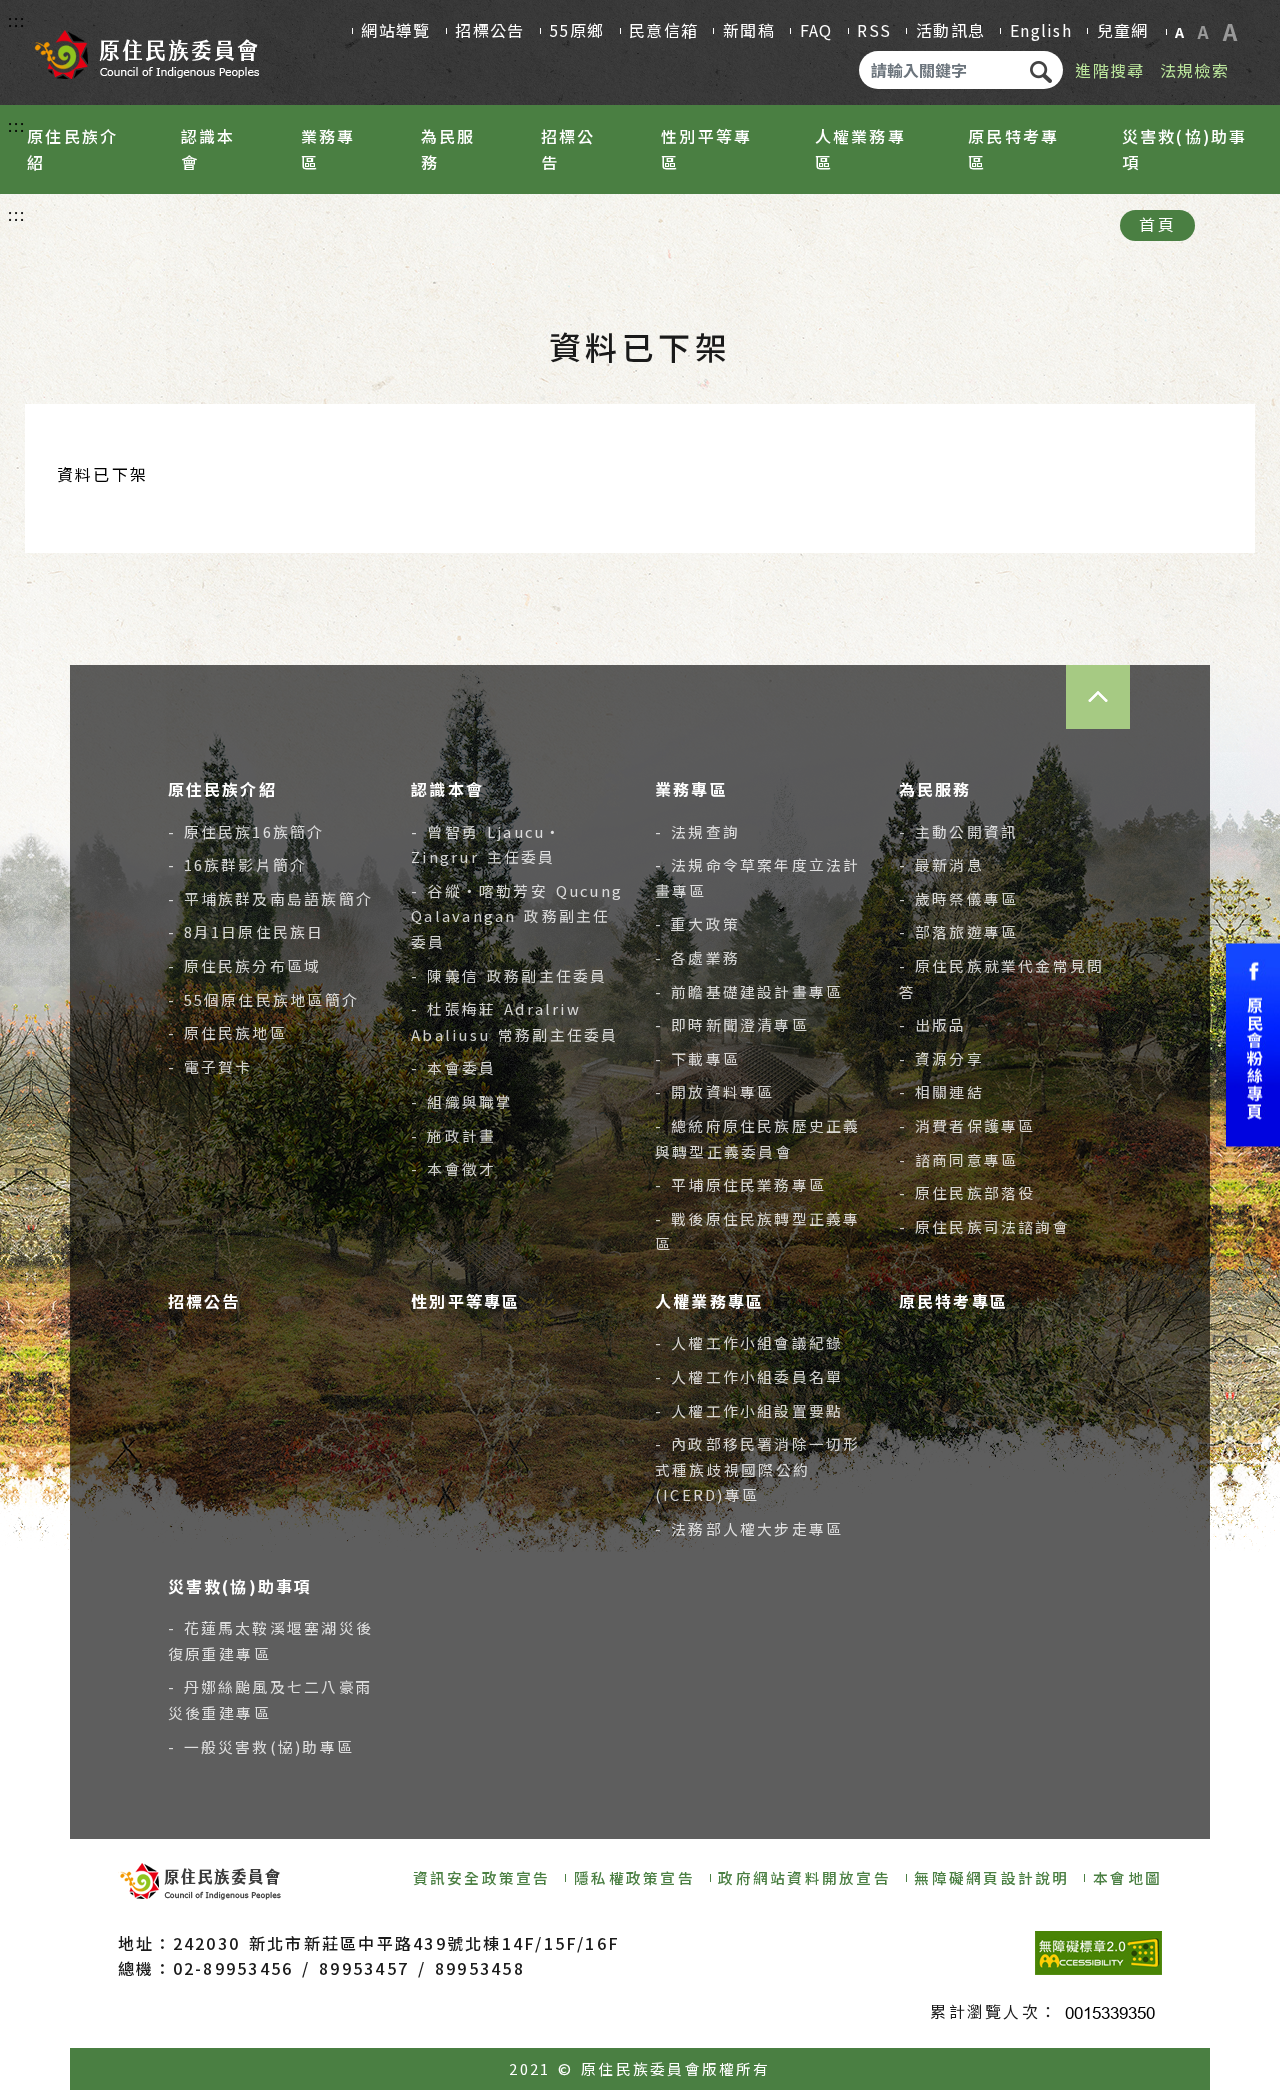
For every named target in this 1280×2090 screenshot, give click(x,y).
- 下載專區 (697, 1058)
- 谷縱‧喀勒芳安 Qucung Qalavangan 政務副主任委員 (517, 916)
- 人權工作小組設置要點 (749, 1410)
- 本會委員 (453, 1067)
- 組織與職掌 (462, 1101)
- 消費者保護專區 (967, 1125)
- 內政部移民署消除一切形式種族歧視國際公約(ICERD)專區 (758, 1469)
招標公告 (489, 30)
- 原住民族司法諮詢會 (984, 1226)
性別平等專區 (706, 149)
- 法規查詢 (697, 831)
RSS (874, 30)
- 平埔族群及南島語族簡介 (271, 898)
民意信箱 (663, 30)
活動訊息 (950, 30)
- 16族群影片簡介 (238, 864)
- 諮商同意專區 (958, 1159)
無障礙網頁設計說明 (991, 1877)
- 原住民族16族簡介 (246, 831)
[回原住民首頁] (146, 48)
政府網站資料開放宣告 (804, 1877)
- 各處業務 (697, 957)
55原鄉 (576, 30)
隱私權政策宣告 (634, 1877)
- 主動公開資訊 (958, 831)
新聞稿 (749, 30)
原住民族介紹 (72, 149)
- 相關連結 (941, 1091)
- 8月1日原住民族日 (246, 931)
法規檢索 (1194, 70)
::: (17, 20)
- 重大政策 (697, 923)
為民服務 (448, 149)
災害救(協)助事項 (1185, 149)
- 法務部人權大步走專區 (749, 1528)
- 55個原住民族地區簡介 (264, 999)
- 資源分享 (941, 1058)
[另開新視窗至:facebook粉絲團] (1253, 1045)
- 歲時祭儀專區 (958, 898)
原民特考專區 (1013, 149)
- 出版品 (933, 1024)
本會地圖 (1127, 1877)
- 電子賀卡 (210, 1066)
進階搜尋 (1109, 70)
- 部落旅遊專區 (958, 931)
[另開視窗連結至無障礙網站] (1098, 1953)
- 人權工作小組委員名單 (749, 1376)
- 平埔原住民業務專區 (740, 1184)
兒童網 (1123, 30)
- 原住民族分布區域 (245, 965)
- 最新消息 (941, 864)
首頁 (1157, 224)
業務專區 (328, 149)
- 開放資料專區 (714, 1091)
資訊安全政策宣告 (482, 1877)
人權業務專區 (860, 149)
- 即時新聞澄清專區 (732, 1024)
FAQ (816, 30)
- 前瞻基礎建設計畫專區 (749, 991)
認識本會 (208, 149)
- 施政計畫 (453, 1135)
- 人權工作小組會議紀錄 (749, 1342)
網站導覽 (395, 30)
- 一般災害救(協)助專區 (261, 1746)
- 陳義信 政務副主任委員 (509, 975)
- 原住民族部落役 (967, 1192)
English (1041, 30)
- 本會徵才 (453, 1168)
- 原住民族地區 (227, 1032)
